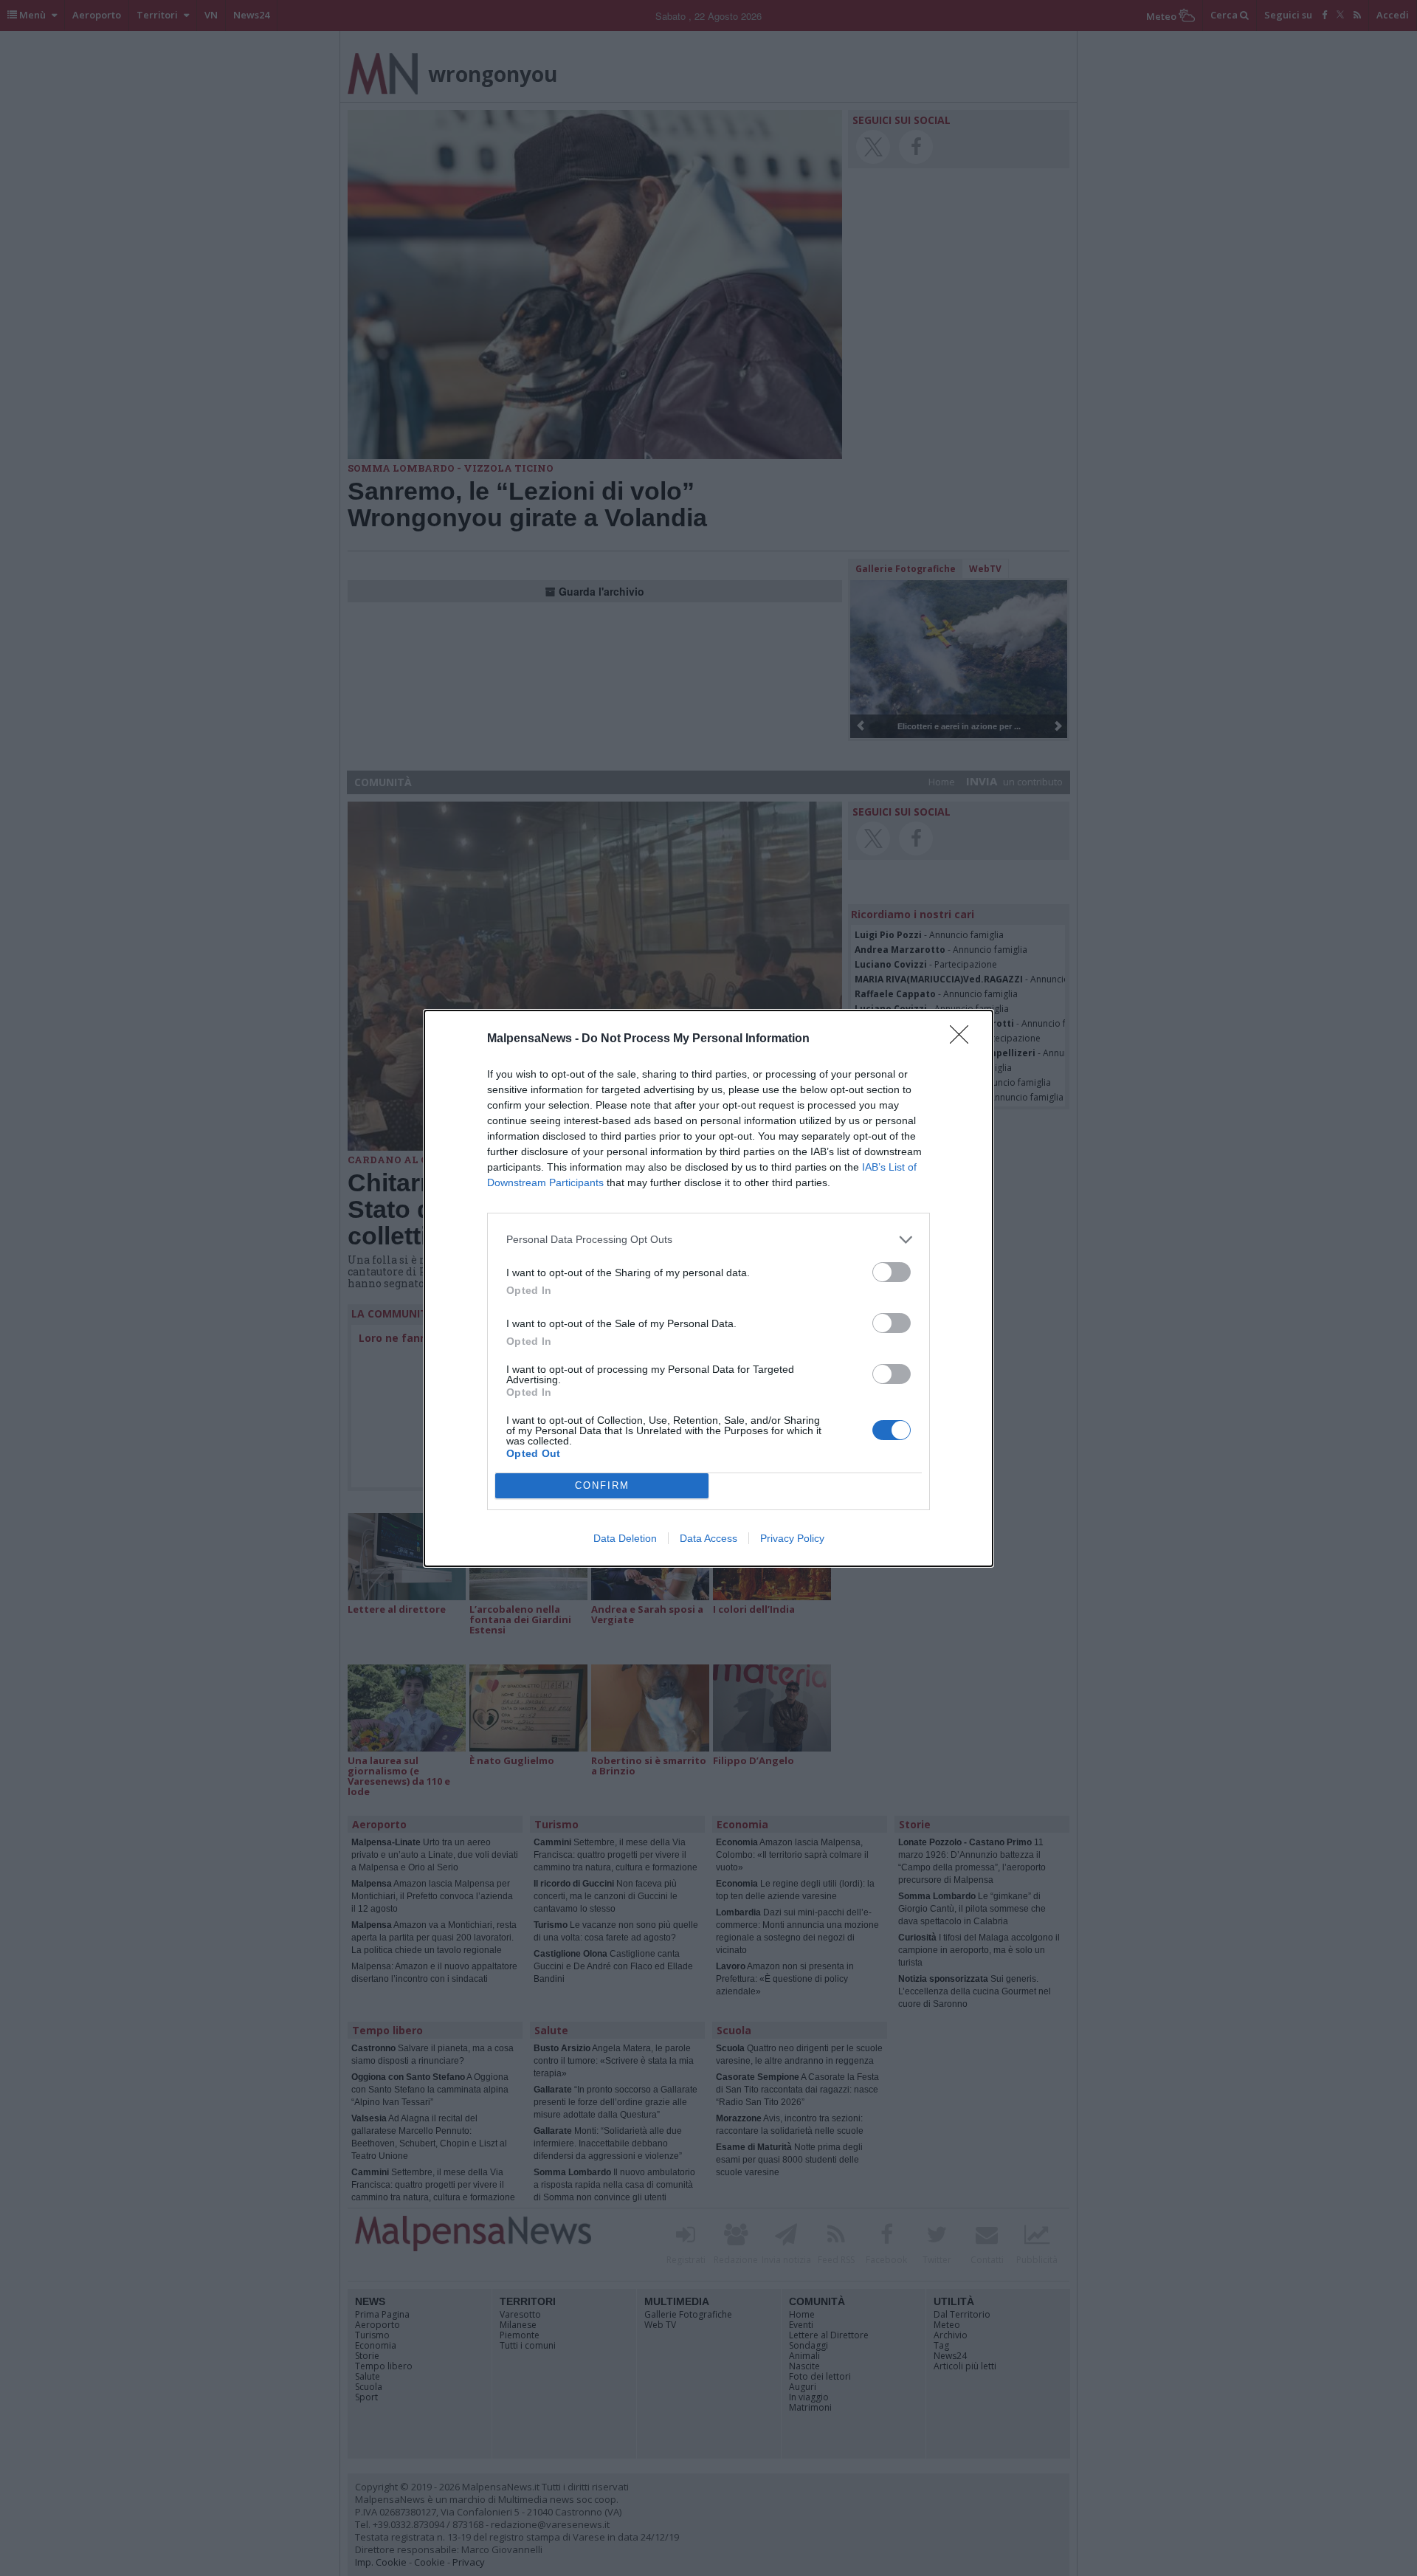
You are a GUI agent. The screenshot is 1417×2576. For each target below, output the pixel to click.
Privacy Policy (792, 1538)
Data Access (708, 1538)
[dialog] (708, 1288)
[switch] (892, 1272)
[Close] (964, 1039)
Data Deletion (625, 1538)
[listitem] (708, 1240)
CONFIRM (602, 1485)
